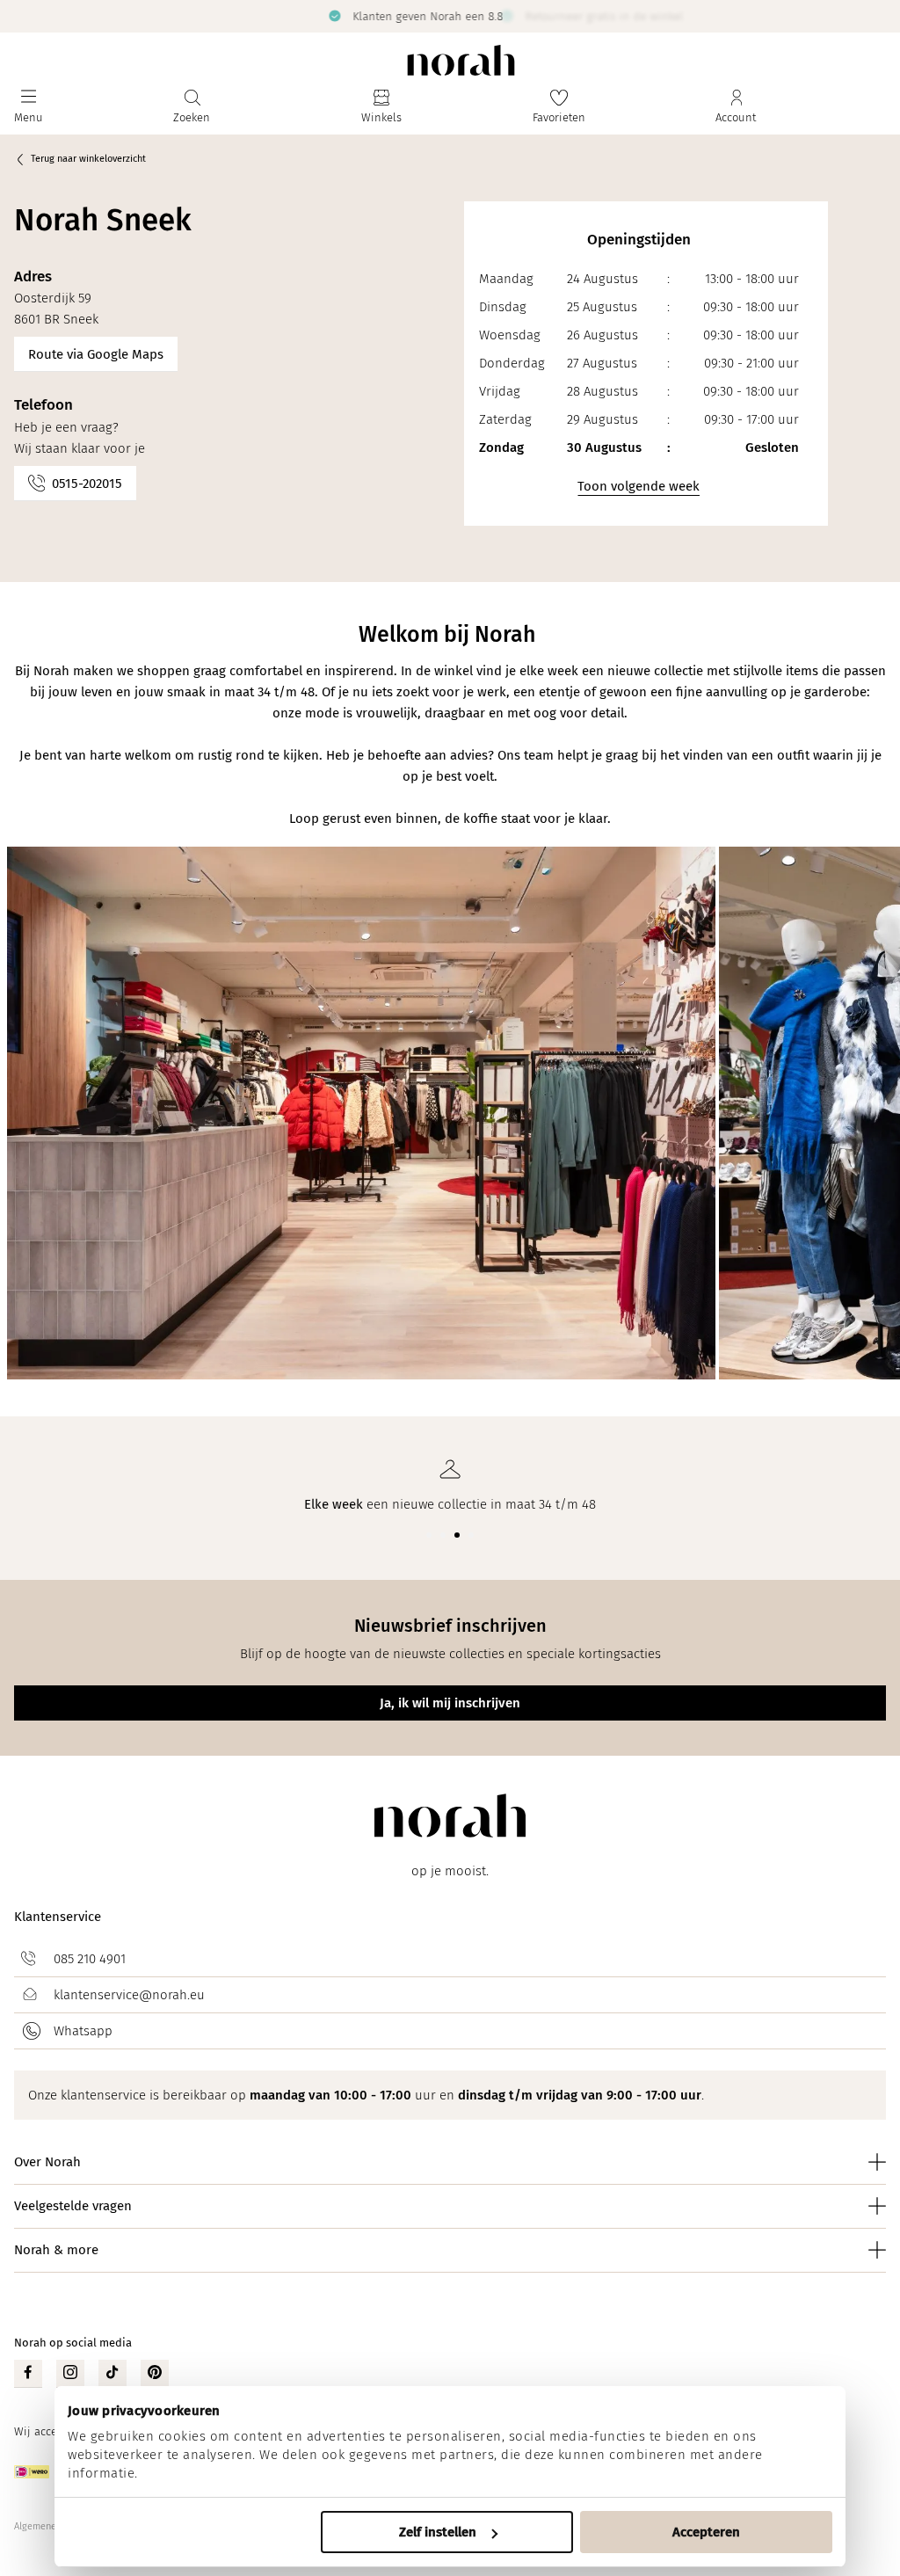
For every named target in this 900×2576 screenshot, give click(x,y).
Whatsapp (83, 2031)
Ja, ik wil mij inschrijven (450, 1703)
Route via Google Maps (96, 354)
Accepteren (706, 2532)
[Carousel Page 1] (429, 1535)
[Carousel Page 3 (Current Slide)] (457, 1535)
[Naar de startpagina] (461, 60)
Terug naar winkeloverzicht (88, 159)
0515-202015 (87, 484)
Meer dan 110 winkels (844, 15)
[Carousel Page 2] (443, 1535)
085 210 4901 (90, 1959)
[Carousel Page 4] (471, 1535)
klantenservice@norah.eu (129, 1995)
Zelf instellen (438, 2532)
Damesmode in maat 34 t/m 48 (408, 15)
